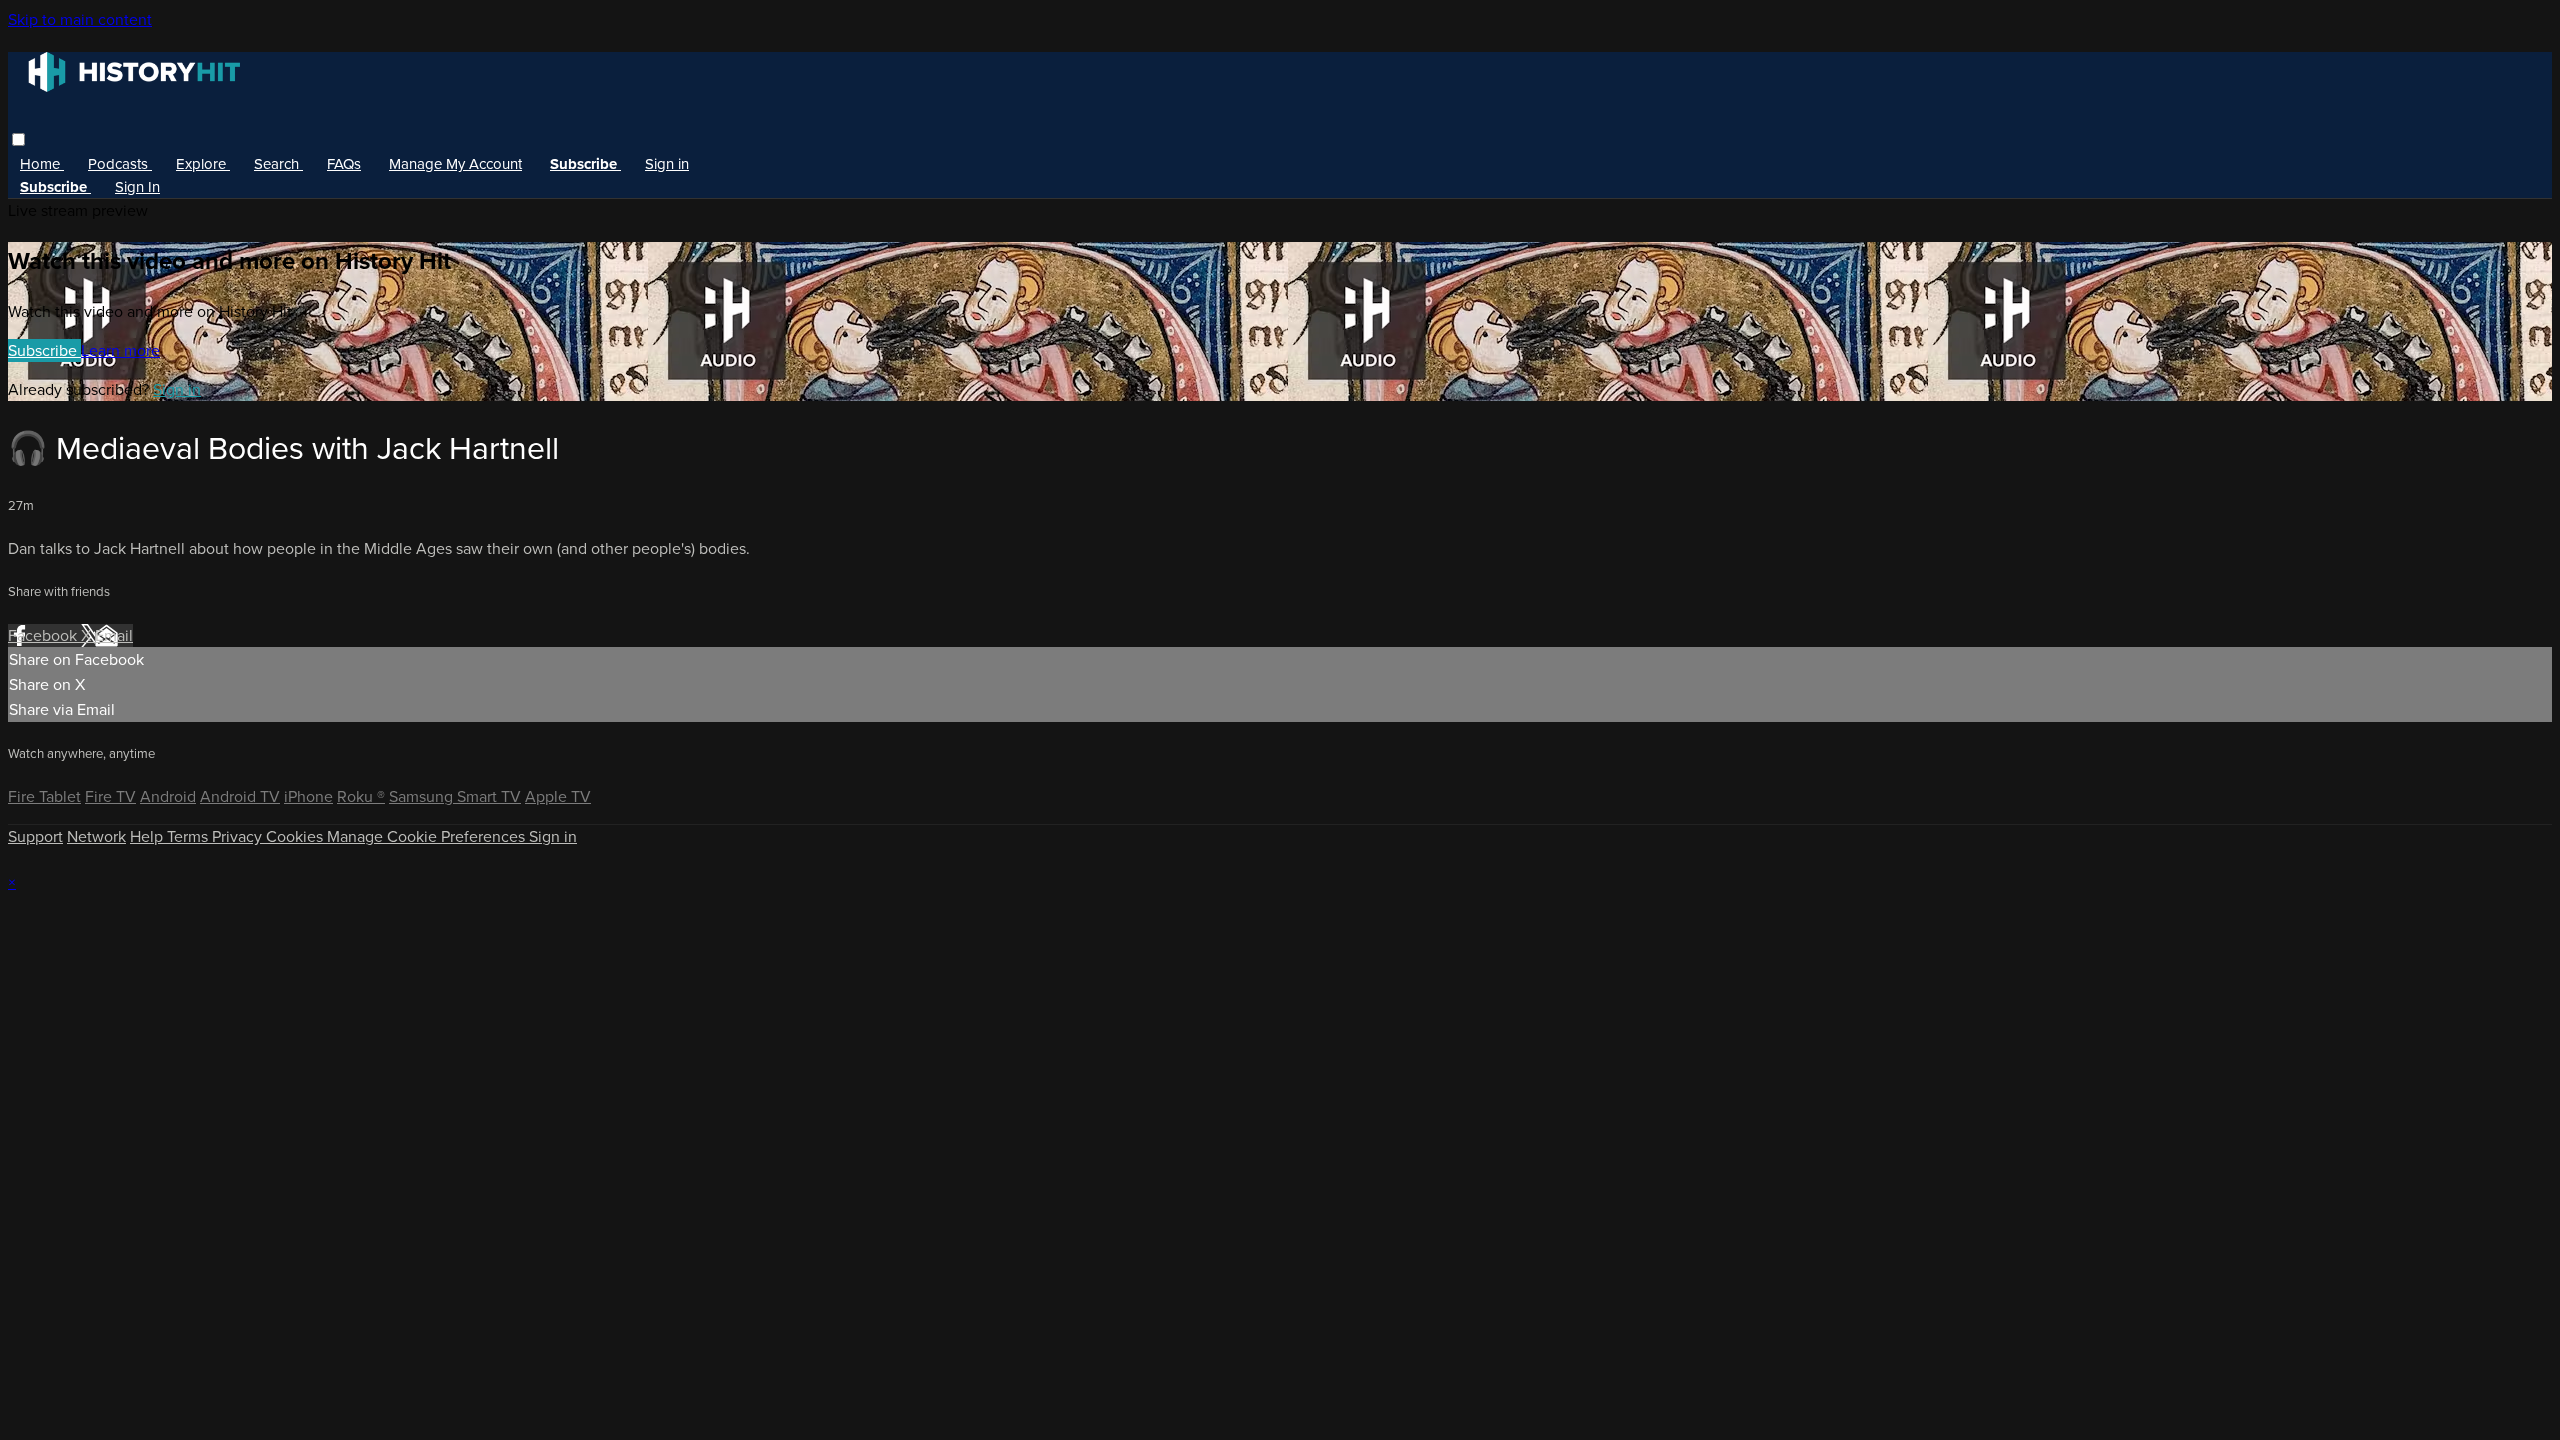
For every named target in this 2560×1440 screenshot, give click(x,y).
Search (278, 164)
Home (42, 164)
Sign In (137, 187)
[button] (18, 139)
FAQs (344, 164)
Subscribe (44, 350)
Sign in (667, 164)
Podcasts (120, 164)
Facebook (44, 635)
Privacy (239, 836)
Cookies (296, 836)
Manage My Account (455, 164)
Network (96, 836)
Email (114, 635)
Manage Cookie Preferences (428, 836)
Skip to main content (80, 19)
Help (148, 836)
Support (35, 836)
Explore (203, 164)
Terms (189, 836)
